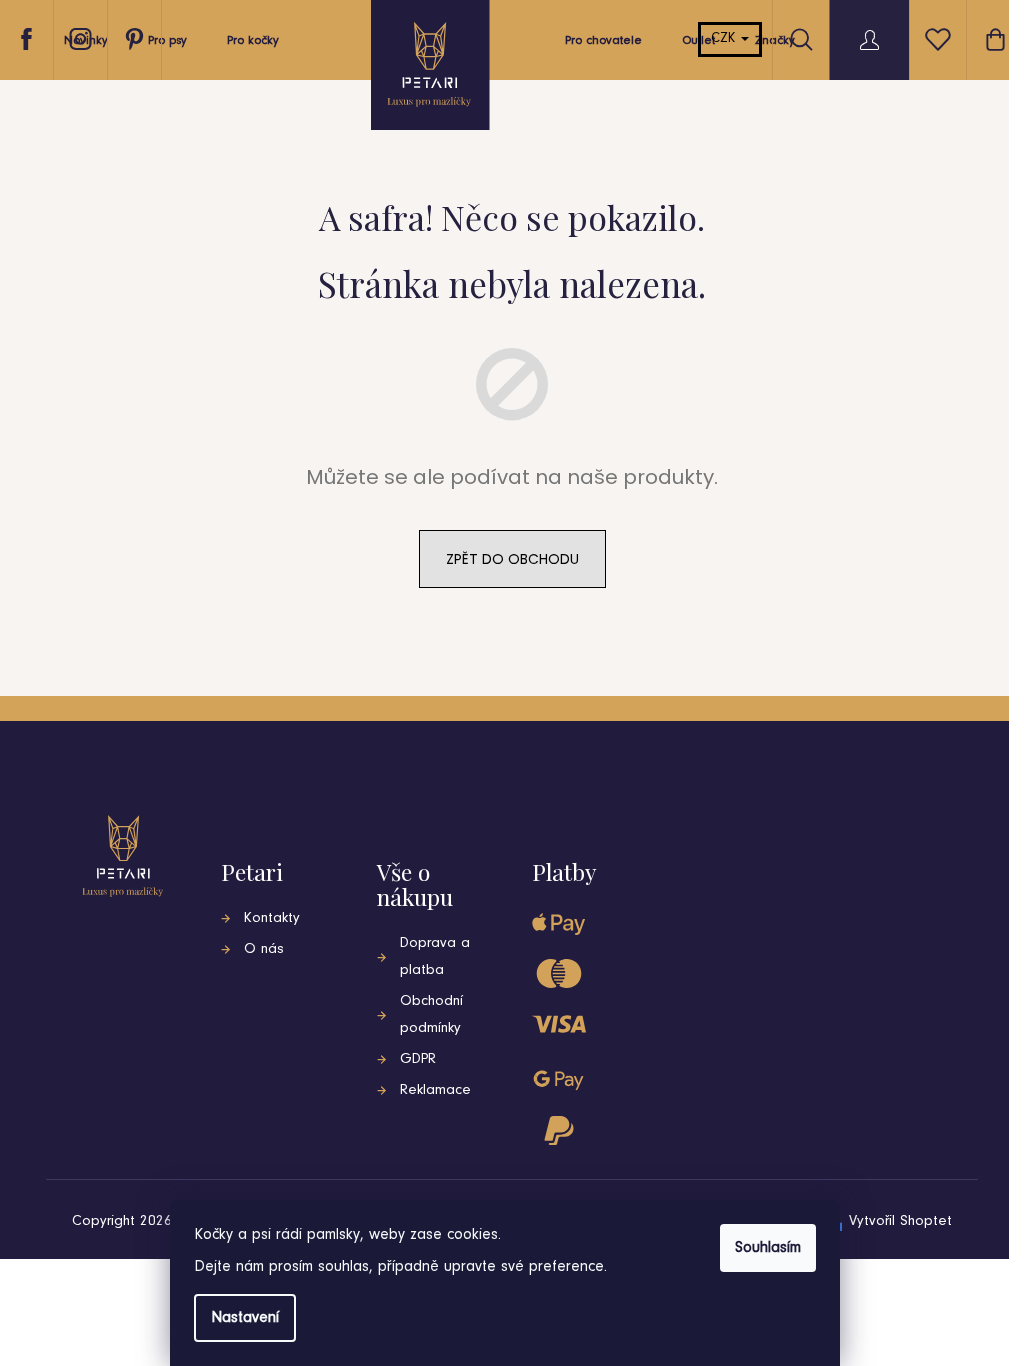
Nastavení (245, 1318)
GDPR (418, 1059)
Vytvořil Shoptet (900, 1221)
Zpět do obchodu (512, 559)
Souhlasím (768, 1248)
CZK (725, 39)
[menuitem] (167, 46)
